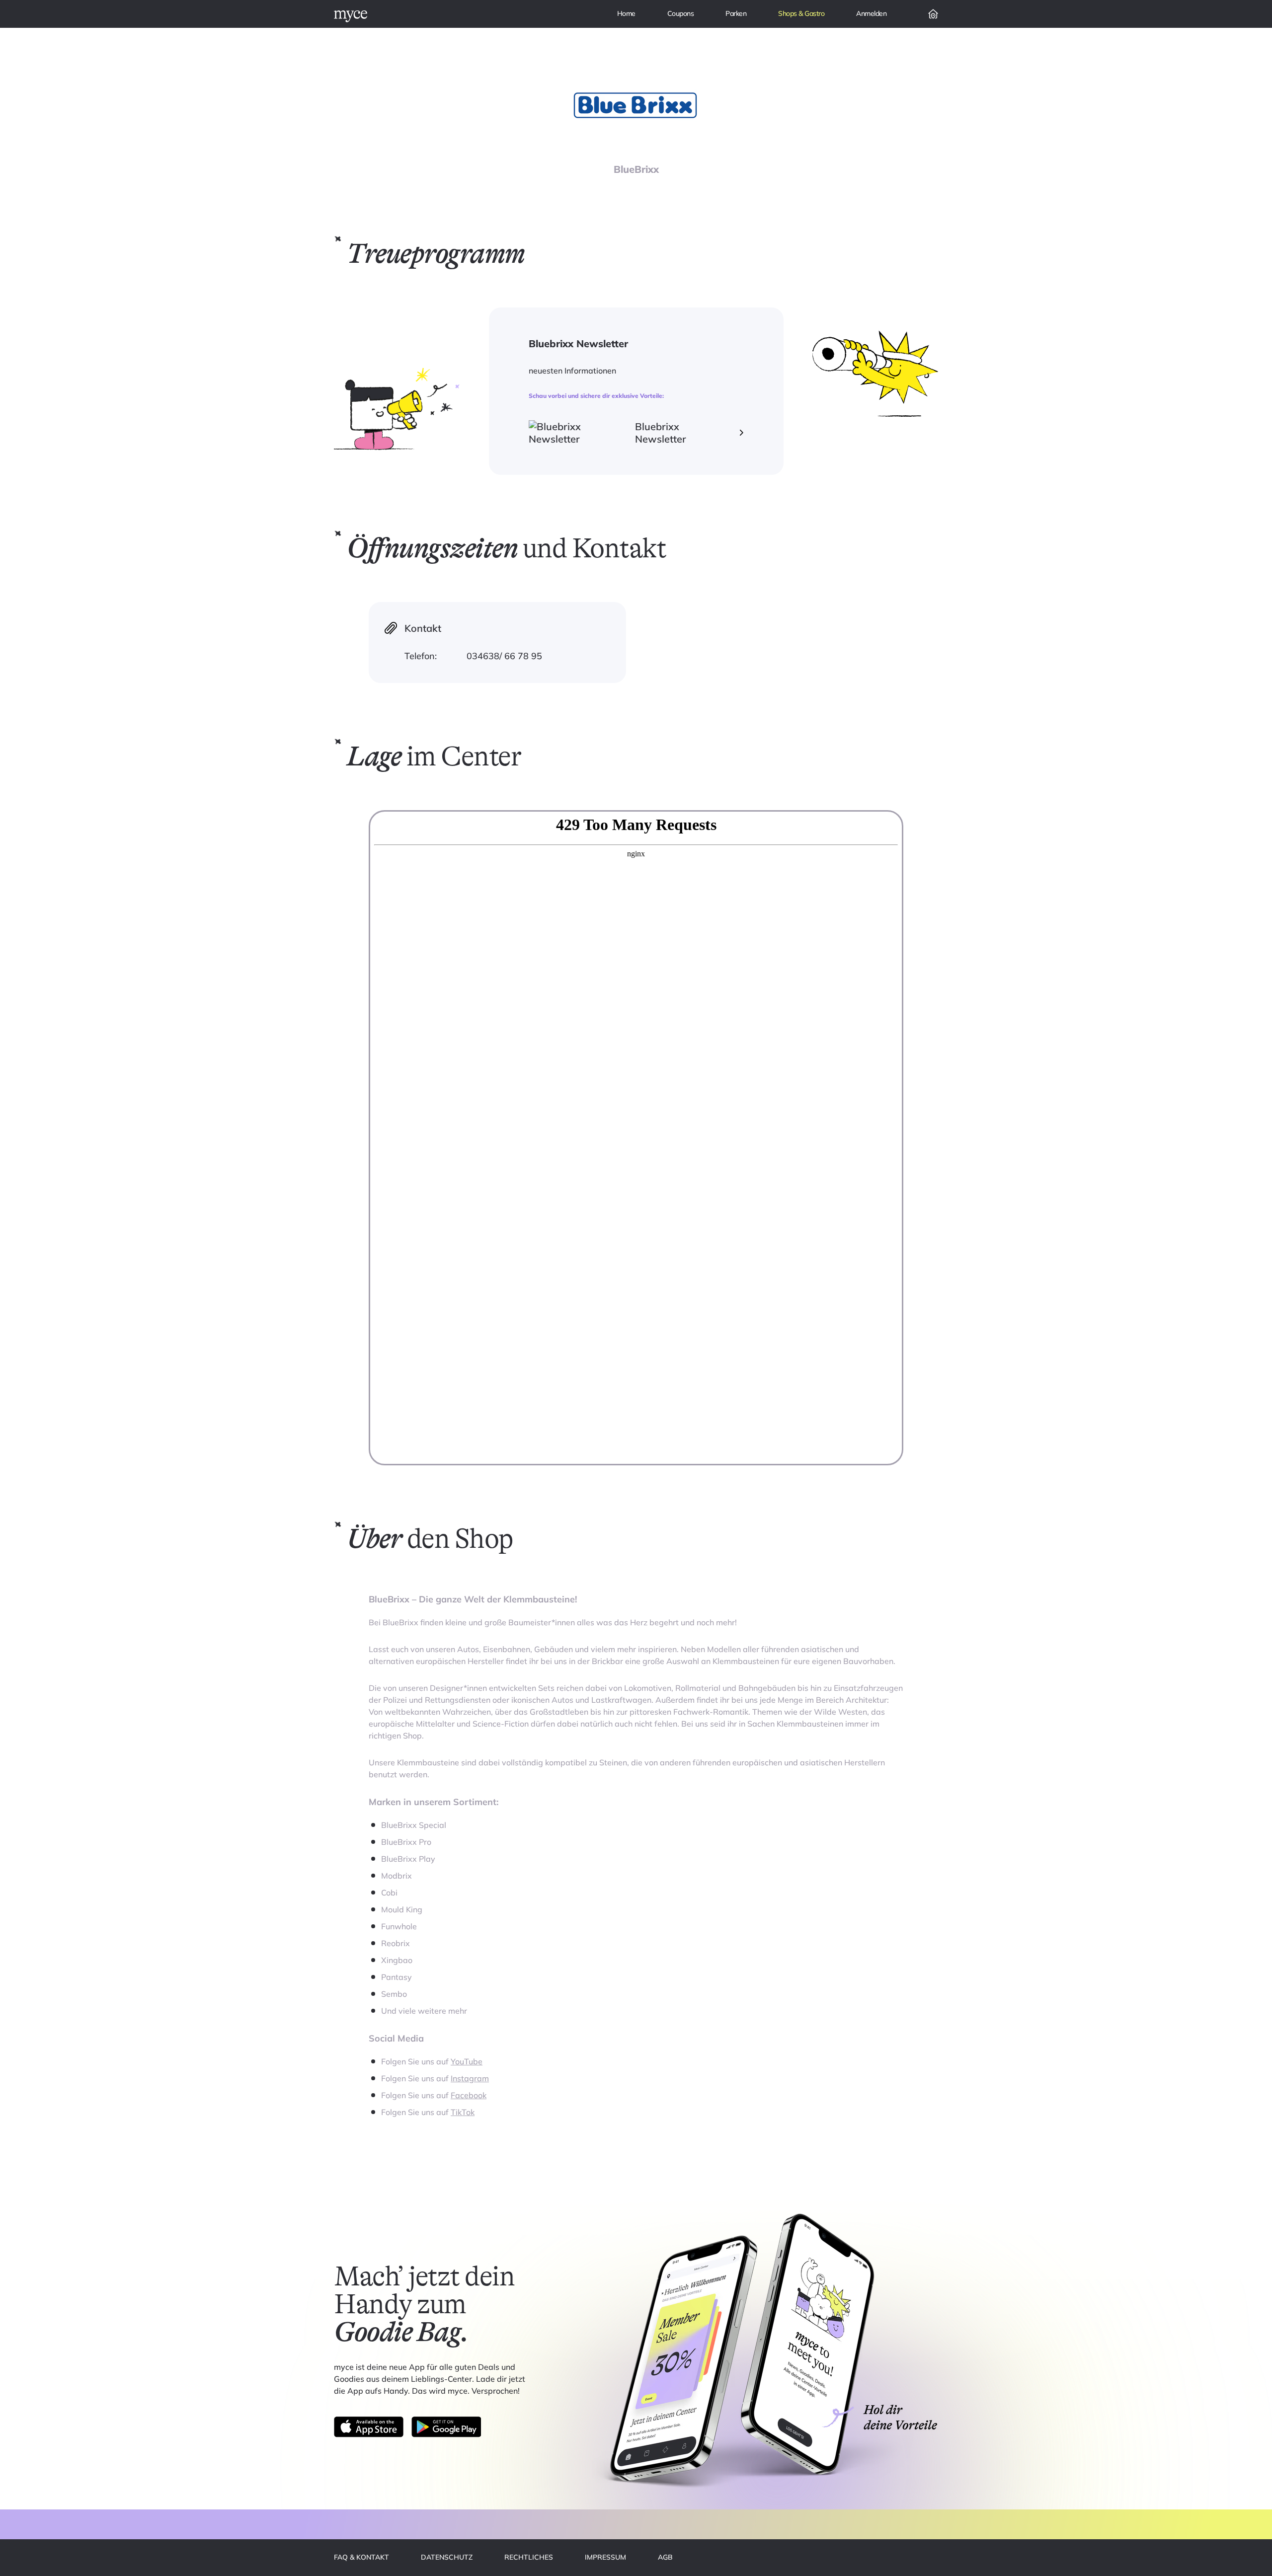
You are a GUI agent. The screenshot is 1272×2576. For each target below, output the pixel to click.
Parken (736, 13)
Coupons (681, 13)
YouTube (467, 2061)
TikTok (463, 2112)
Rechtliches (529, 2557)
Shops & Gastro (801, 13)
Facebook (469, 2095)
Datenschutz (447, 2557)
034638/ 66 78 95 (504, 656)
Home (626, 13)
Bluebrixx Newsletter (661, 433)
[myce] (351, 16)
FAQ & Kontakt (361, 2557)
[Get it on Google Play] (446, 2427)
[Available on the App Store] (369, 2427)
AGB (665, 2557)
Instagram (470, 2078)
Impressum (605, 2557)
